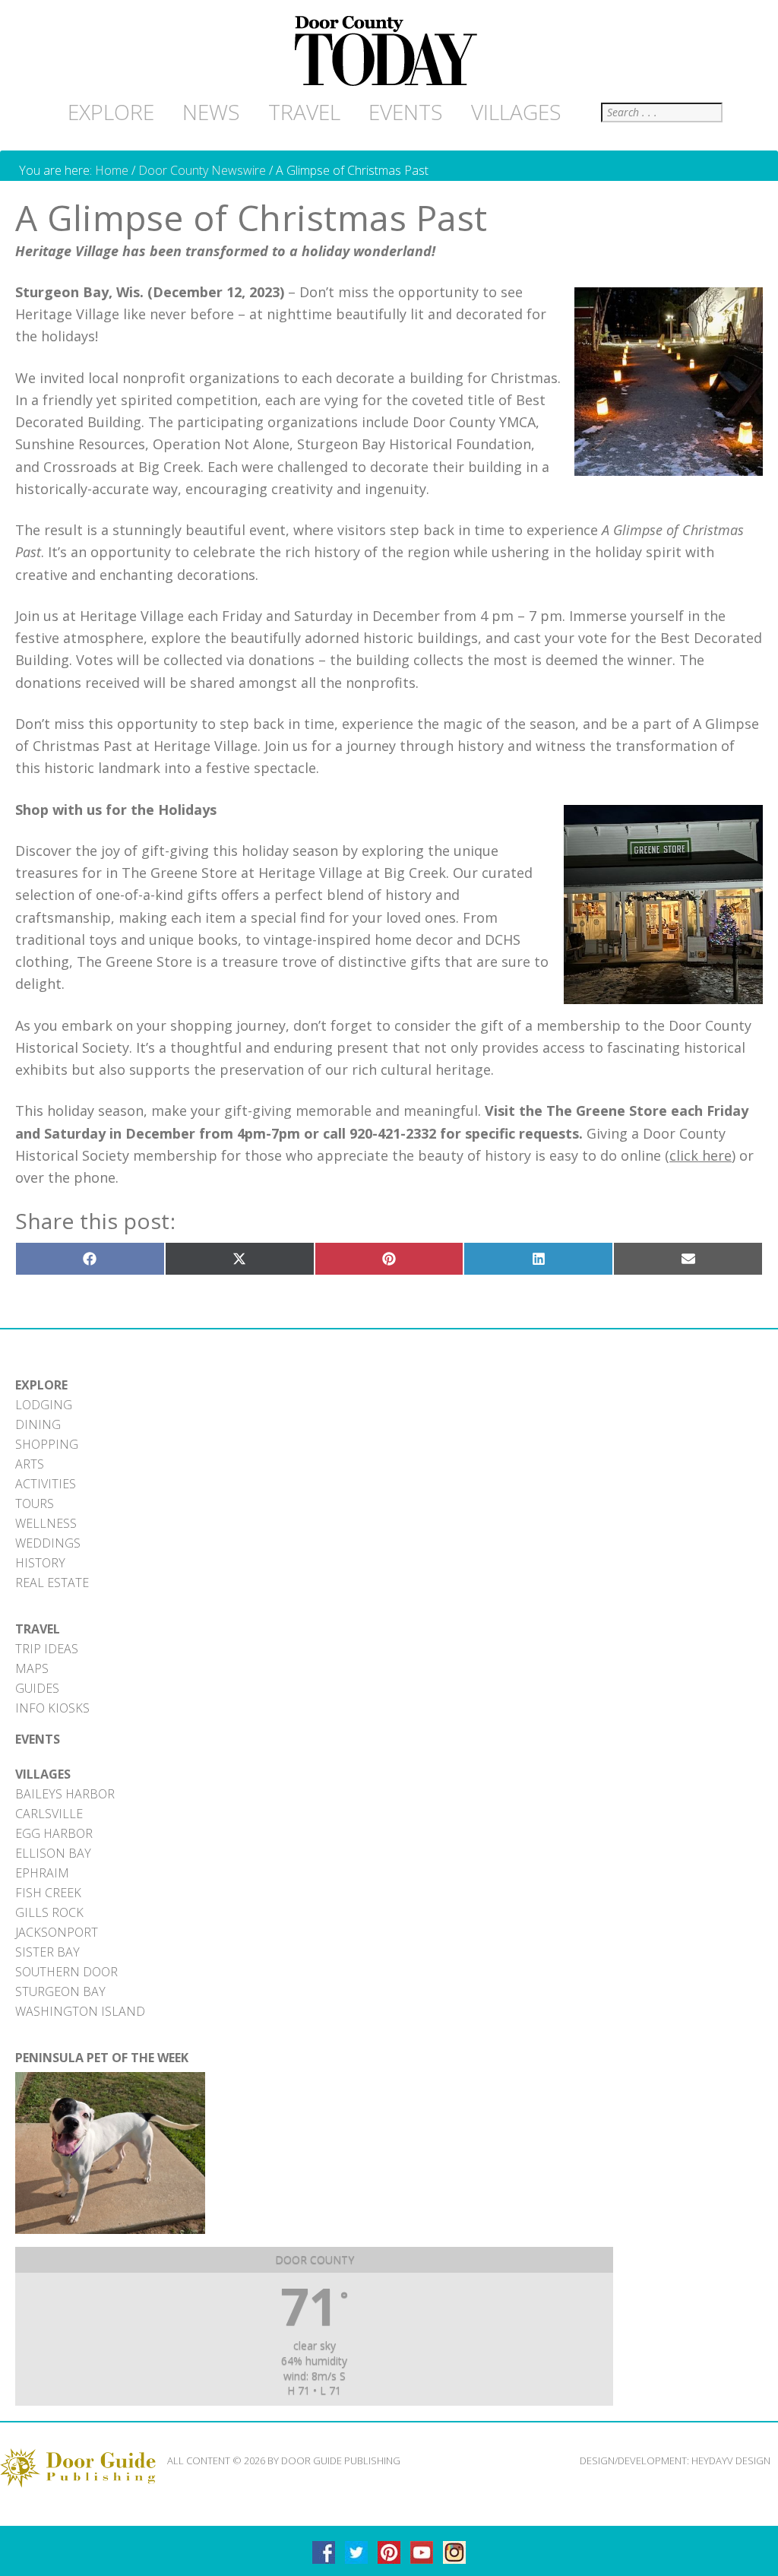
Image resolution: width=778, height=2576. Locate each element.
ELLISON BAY (53, 1853)
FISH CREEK (48, 1893)
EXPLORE (41, 1385)
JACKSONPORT (57, 1932)
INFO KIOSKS (52, 1708)
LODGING (44, 1405)
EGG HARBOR (54, 1833)
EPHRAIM (42, 1873)
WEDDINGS (48, 1543)
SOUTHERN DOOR (66, 1972)
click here (701, 1155)
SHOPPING (47, 1444)
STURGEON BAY (60, 1991)
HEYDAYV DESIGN (731, 2460)
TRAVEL (38, 1629)
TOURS (35, 1503)
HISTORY (40, 1563)
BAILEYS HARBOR (65, 1794)
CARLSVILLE (49, 1814)
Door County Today (389, 52)
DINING (38, 1424)
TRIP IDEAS (47, 1649)
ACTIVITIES (46, 1484)
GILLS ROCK (49, 1912)
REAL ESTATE (52, 1583)
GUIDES (37, 1688)
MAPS (32, 1668)
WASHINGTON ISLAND (80, 2011)
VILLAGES (43, 1774)
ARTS (30, 1464)
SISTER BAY (47, 1952)
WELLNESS (46, 1523)
